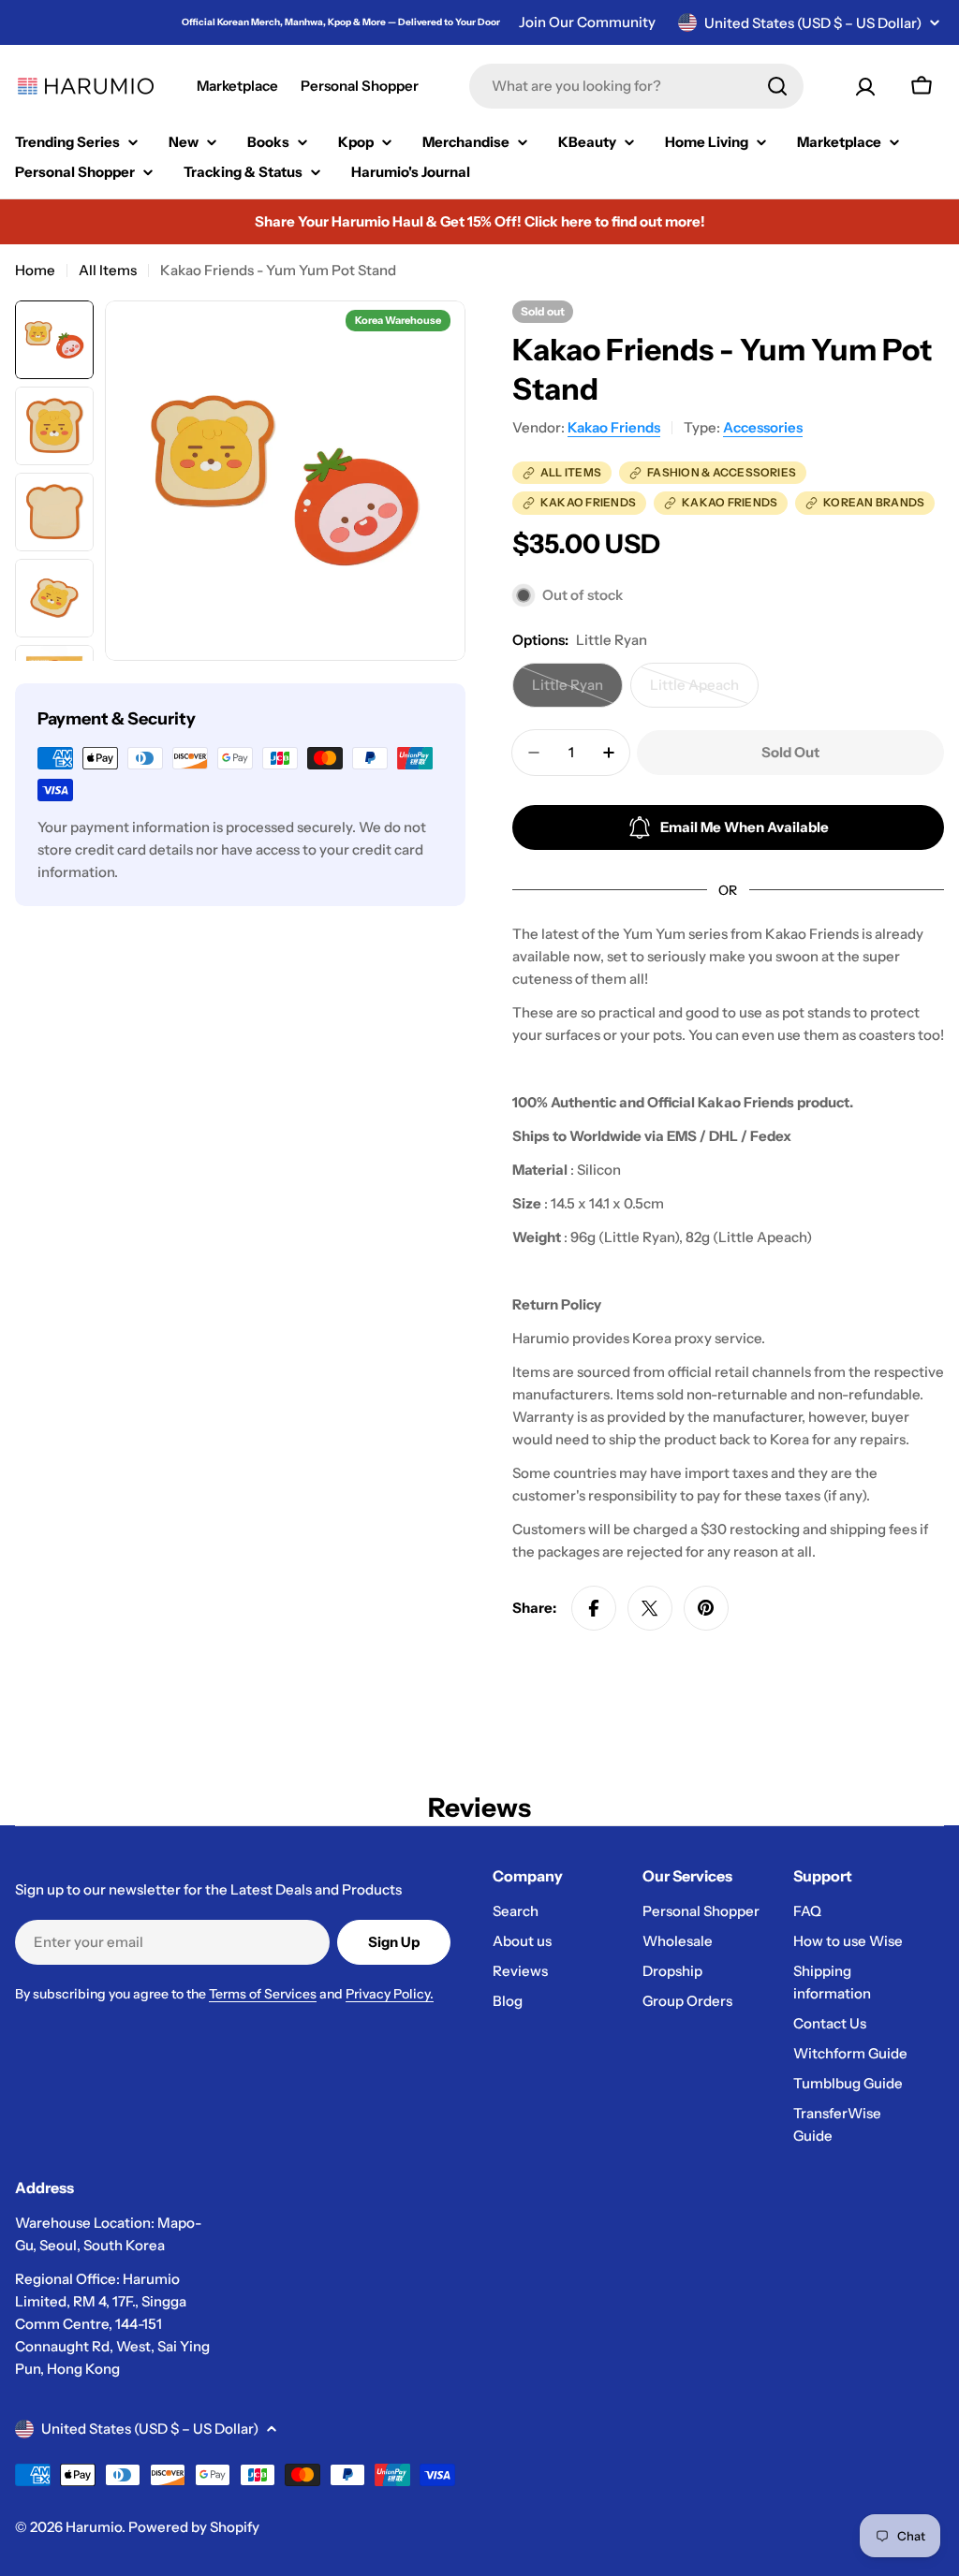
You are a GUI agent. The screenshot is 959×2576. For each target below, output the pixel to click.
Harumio (94, 2527)
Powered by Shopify (194, 2527)
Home (35, 270)
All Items (108, 270)
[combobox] (636, 86)
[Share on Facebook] (594, 1608)
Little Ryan (577, 692)
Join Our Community (587, 22)
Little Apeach (704, 692)
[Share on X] (650, 1608)
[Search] (777, 86)
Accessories (763, 427)
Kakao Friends (614, 427)
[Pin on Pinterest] (706, 1608)
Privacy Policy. (390, 1994)
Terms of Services (263, 1994)
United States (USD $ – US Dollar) (813, 23)
